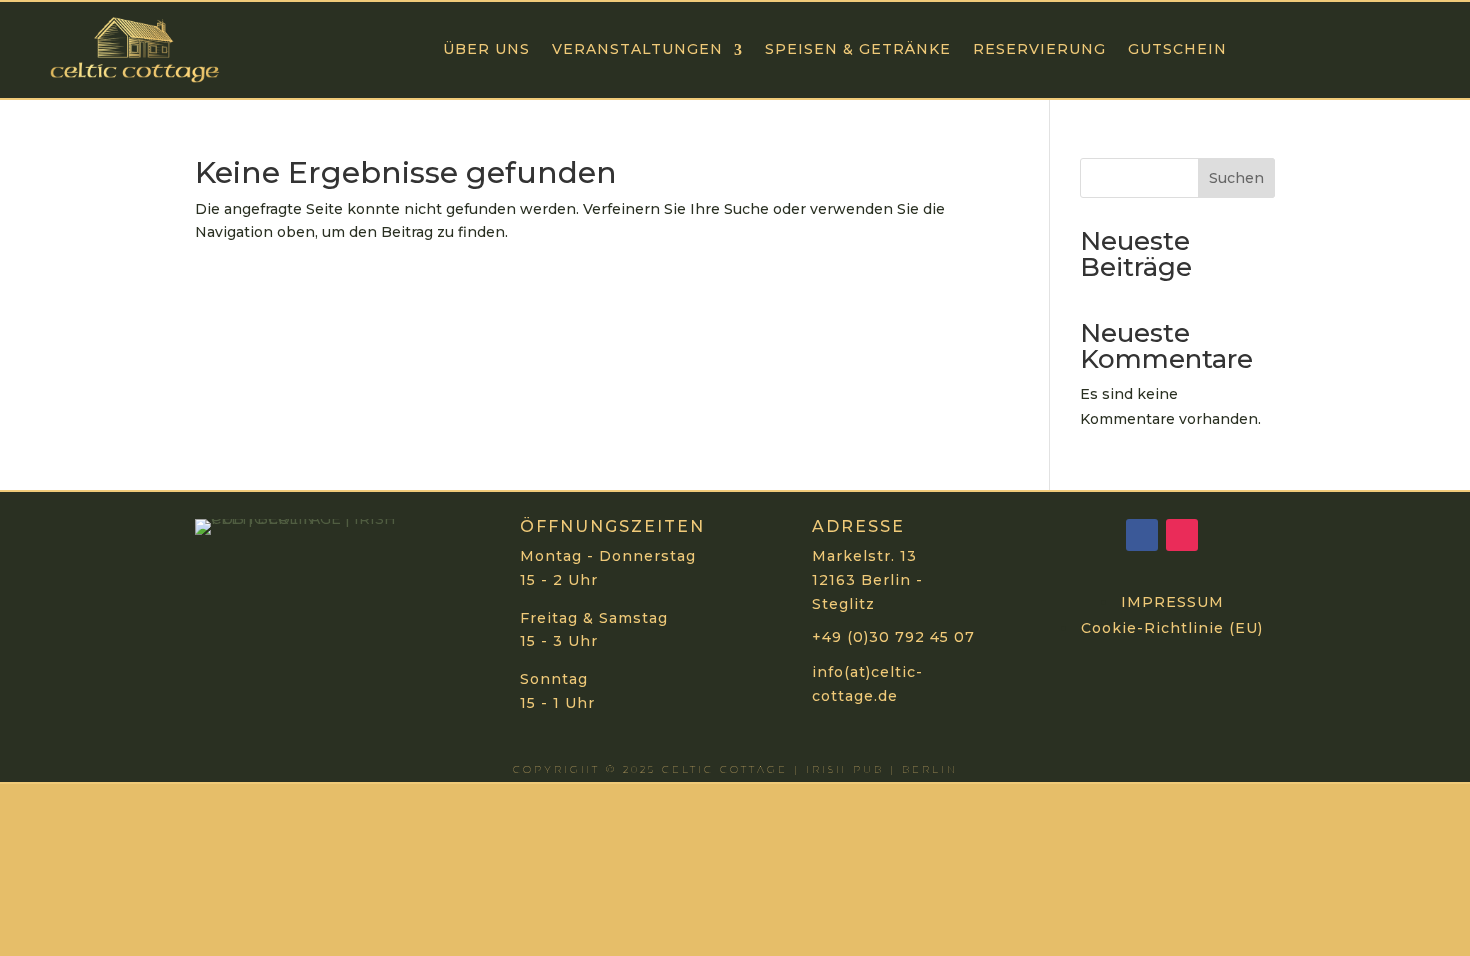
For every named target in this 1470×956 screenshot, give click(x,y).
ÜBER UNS (486, 49)
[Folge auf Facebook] (1142, 535)
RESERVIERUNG (1039, 49)
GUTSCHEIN (1177, 49)
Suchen (1236, 178)
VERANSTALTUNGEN (637, 49)
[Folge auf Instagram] (1182, 535)
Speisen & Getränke (858, 49)
